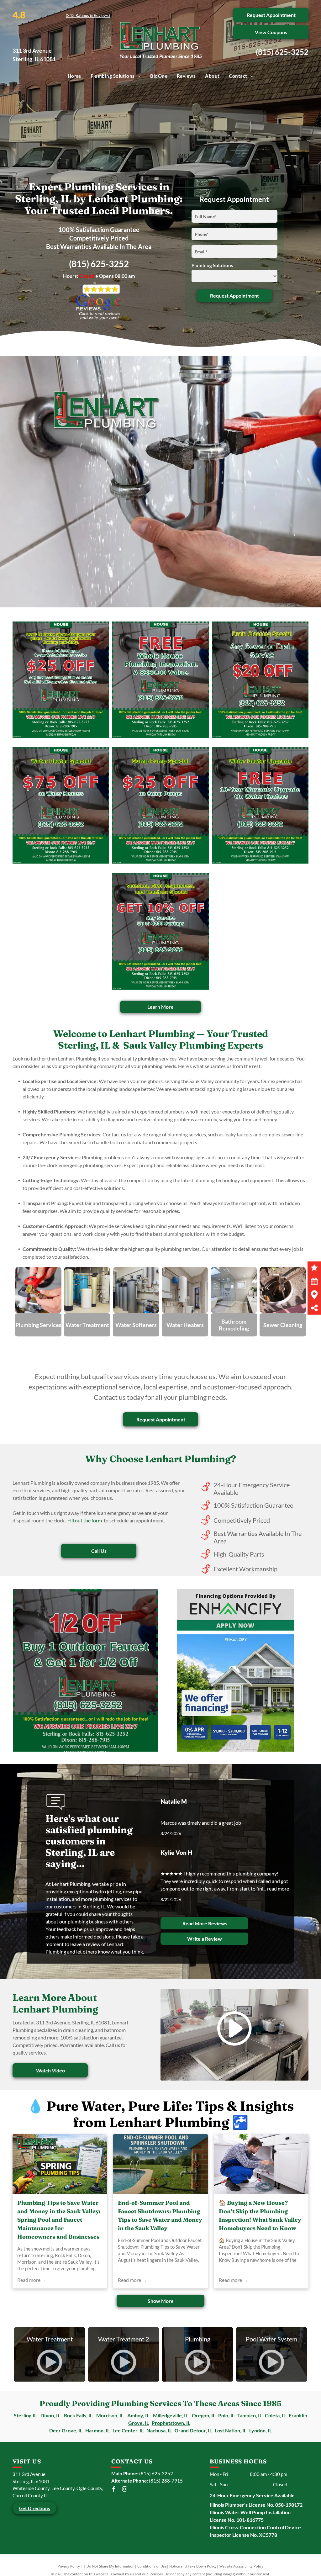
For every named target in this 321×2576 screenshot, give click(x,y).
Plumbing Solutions (212, 265)
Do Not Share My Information (111, 2566)
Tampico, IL (250, 2415)
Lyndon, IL (260, 2430)
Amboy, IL (138, 2415)
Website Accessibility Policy (241, 2566)
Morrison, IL (110, 2415)
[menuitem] (74, 76)
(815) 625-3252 (282, 52)
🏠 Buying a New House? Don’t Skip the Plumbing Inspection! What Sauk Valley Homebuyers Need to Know (260, 2215)
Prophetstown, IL (171, 2423)
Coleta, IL (275, 2415)
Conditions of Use (152, 2566)
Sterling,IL (25, 2415)
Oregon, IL (204, 2415)
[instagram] (125, 2490)
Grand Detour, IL (193, 2430)
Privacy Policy (69, 2566)
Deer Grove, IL (66, 2430)
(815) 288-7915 (166, 2481)
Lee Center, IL (128, 2430)
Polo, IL (226, 2415)
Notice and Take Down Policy (193, 2566)
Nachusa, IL (159, 2430)
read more (278, 1888)
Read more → (32, 2280)
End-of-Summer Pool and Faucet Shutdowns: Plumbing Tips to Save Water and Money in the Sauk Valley (160, 2215)
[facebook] (114, 2490)
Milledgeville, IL (171, 2415)
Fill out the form (85, 1520)
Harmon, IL (97, 2430)
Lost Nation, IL (231, 2430)
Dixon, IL (50, 2415)
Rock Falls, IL (78, 2415)
